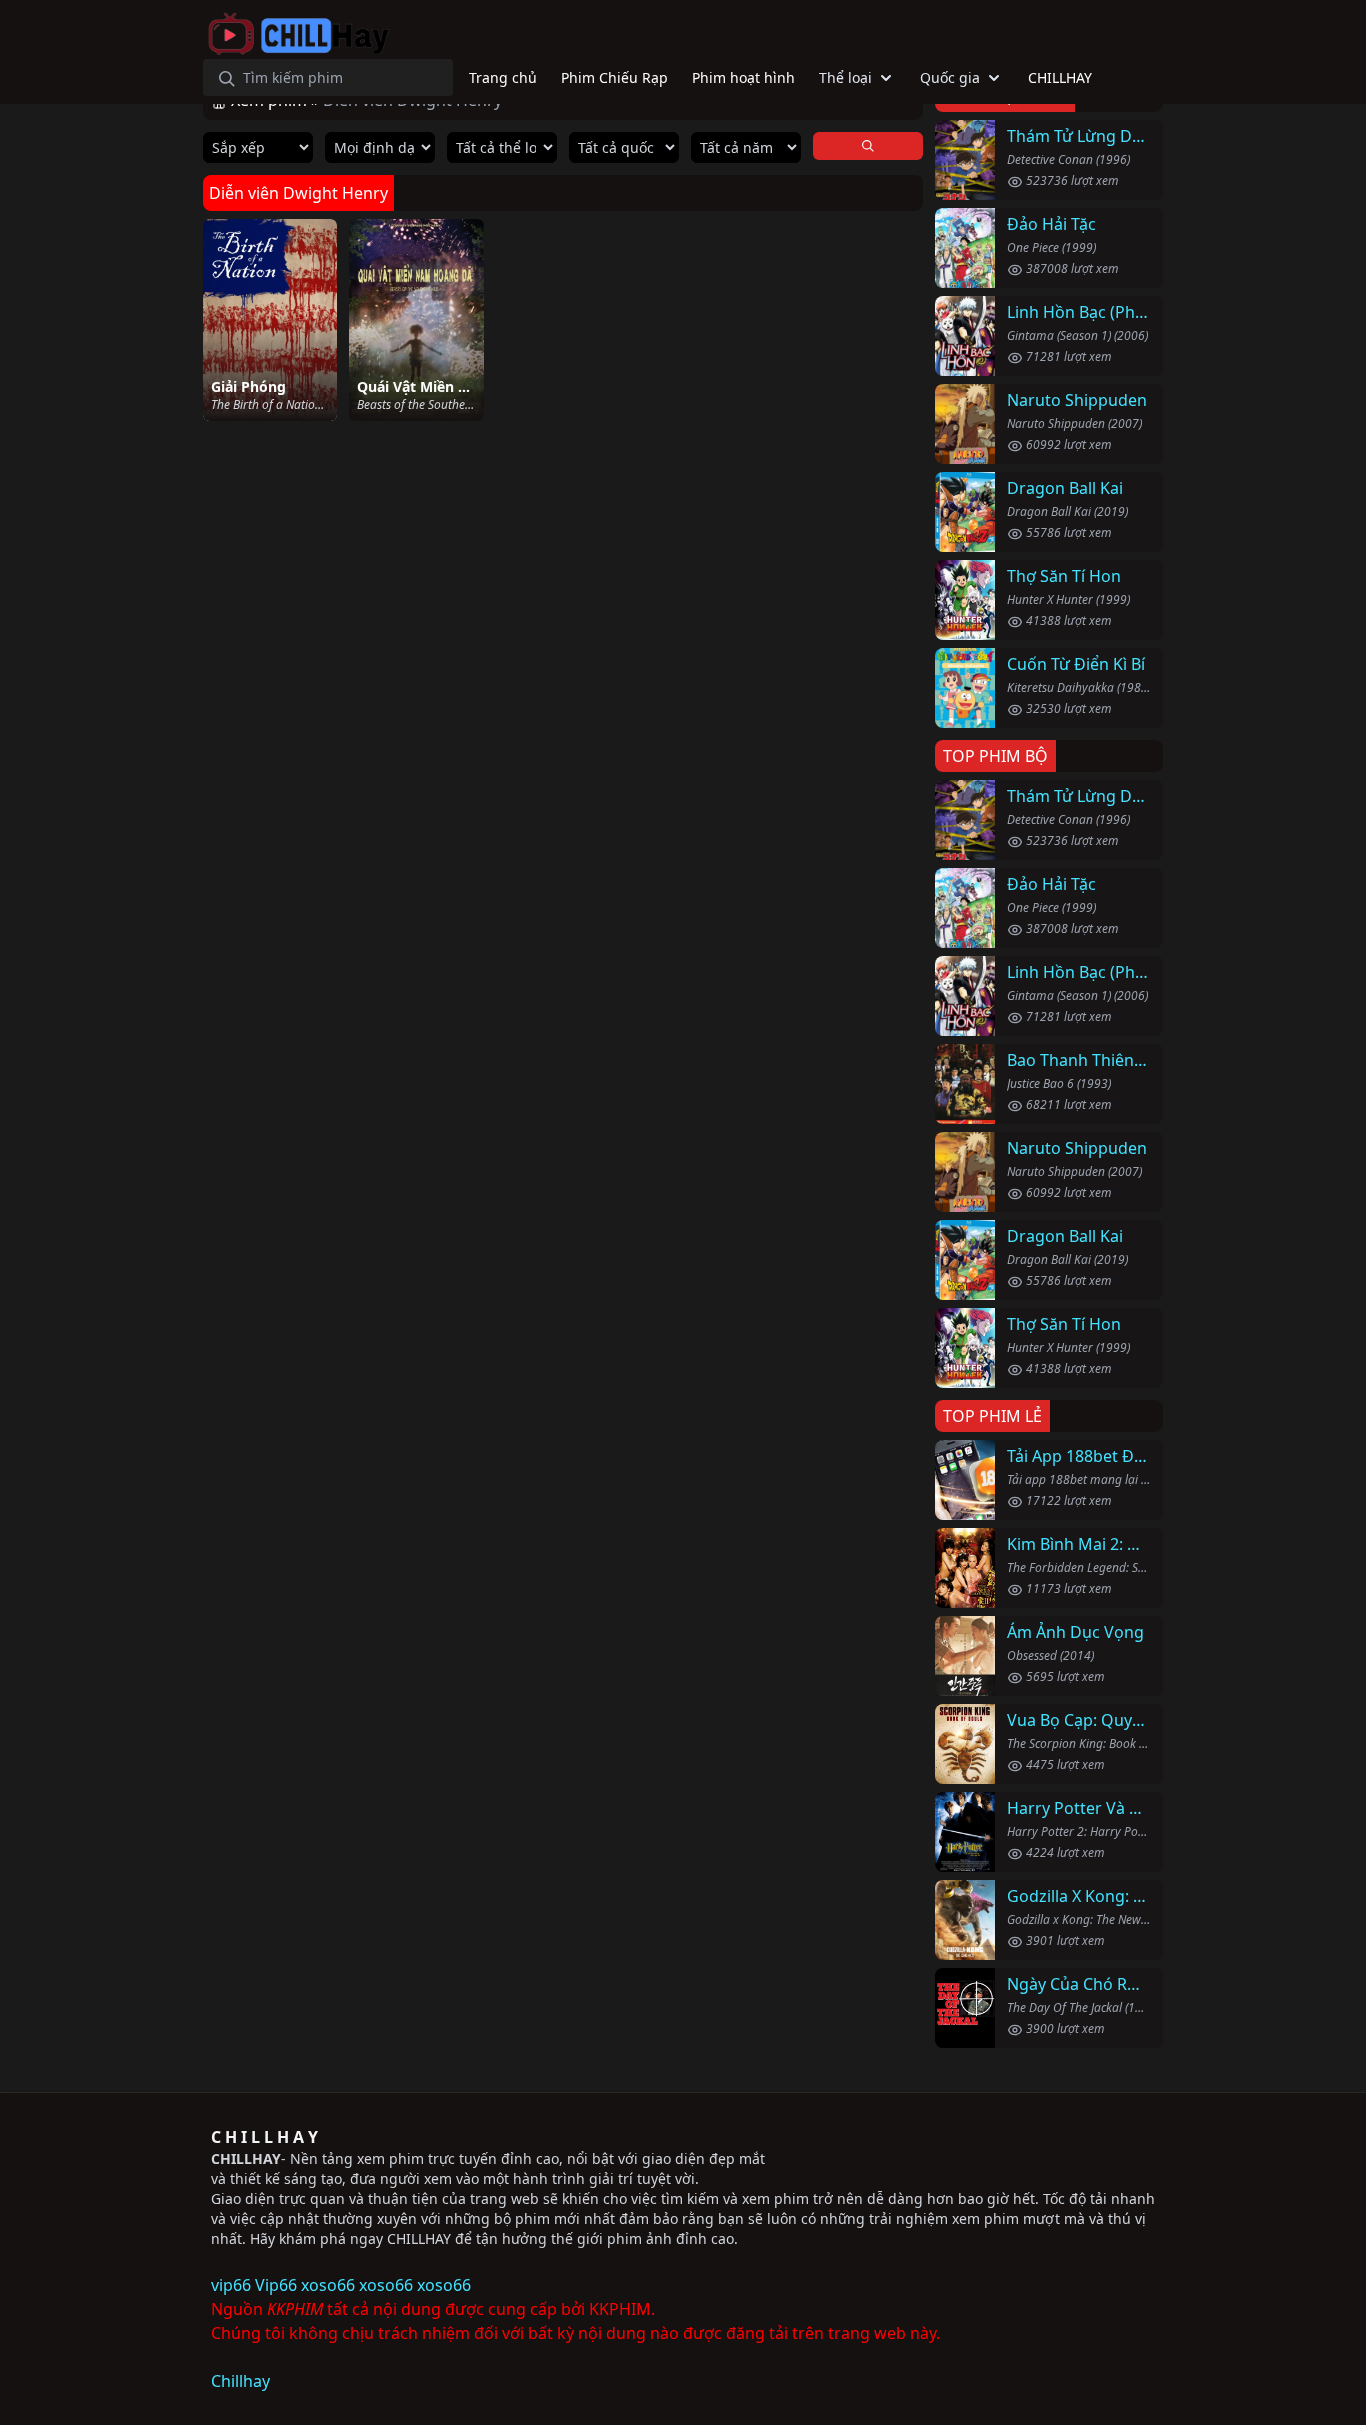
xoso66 (328, 2285)
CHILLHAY (246, 2158)
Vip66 (276, 2285)
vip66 (231, 2285)
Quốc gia (950, 77)
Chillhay (240, 2381)
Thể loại (845, 77)
